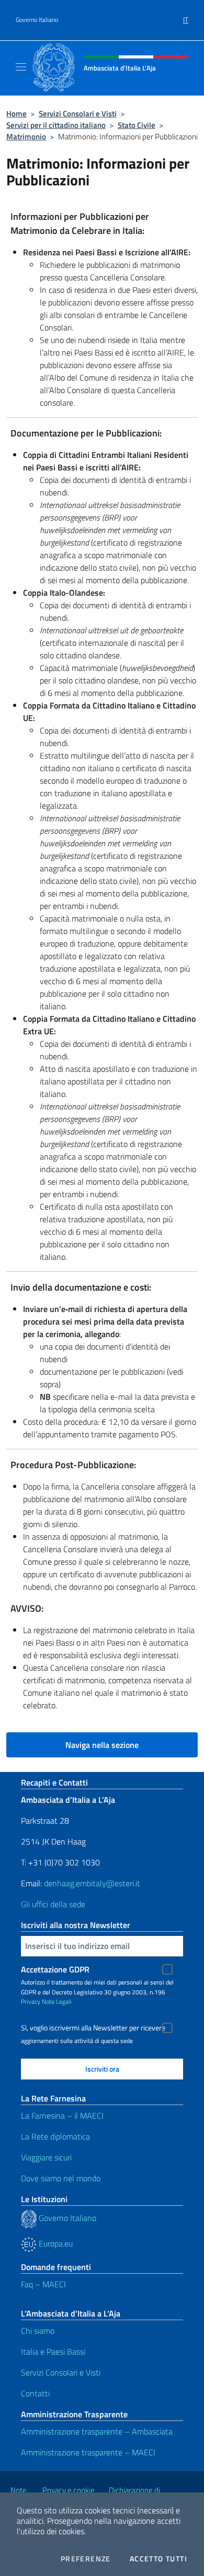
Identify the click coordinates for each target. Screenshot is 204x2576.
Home (16, 114)
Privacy (31, 2001)
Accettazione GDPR (55, 1969)
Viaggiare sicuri (46, 2157)
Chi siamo (38, 2331)
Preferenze (86, 2559)
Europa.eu (55, 2243)
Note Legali (57, 2001)
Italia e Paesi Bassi (53, 2352)
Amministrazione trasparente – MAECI (88, 2452)
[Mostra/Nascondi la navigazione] (21, 67)
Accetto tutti (158, 2559)
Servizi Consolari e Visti (78, 114)
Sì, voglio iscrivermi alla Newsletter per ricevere (93, 2028)
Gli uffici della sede (53, 1904)
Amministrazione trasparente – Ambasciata (97, 2431)
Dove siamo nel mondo (61, 2178)
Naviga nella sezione (102, 1745)
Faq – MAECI (43, 2284)
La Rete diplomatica (55, 2136)
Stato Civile (137, 125)
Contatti (35, 2393)
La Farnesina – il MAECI (62, 2116)
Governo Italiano (37, 20)
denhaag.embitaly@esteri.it (92, 1883)
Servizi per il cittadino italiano (56, 125)
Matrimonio (26, 137)
